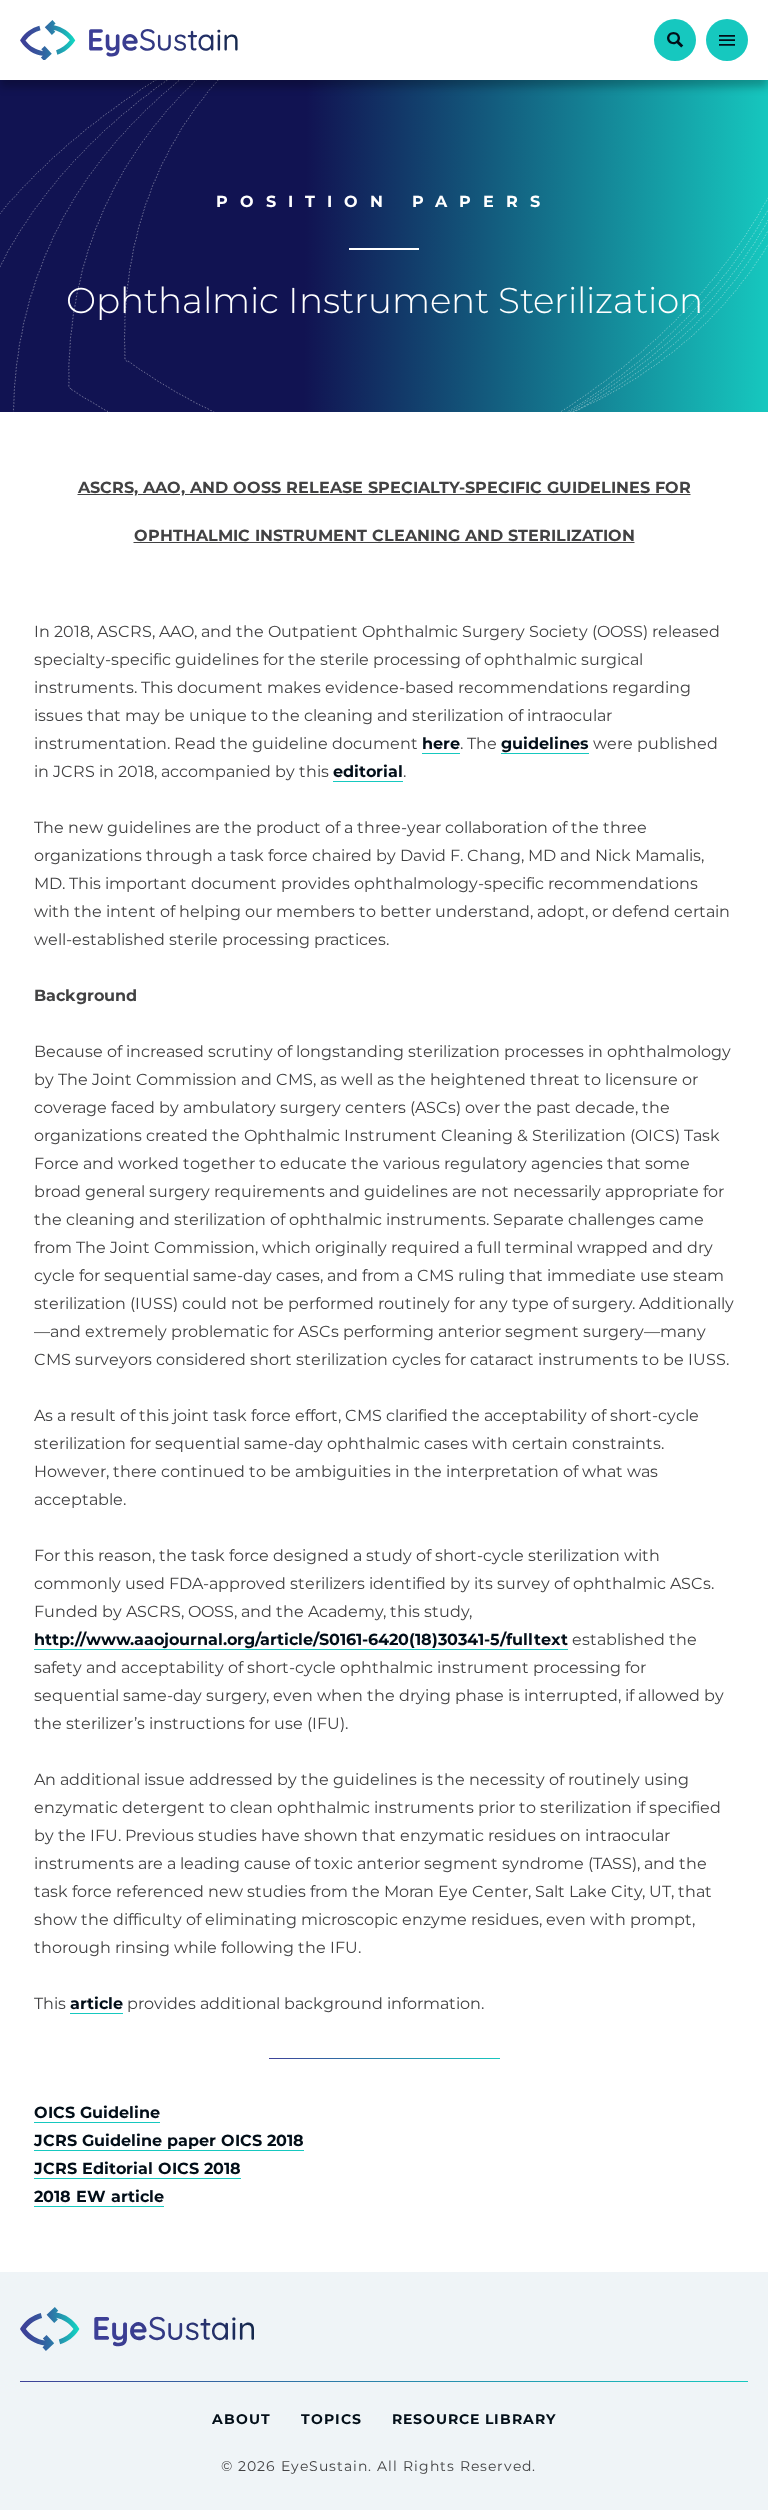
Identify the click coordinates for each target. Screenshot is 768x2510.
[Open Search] (675, 40)
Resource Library (474, 2419)
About (241, 2419)
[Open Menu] (727, 40)
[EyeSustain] (129, 40)
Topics (331, 2419)
